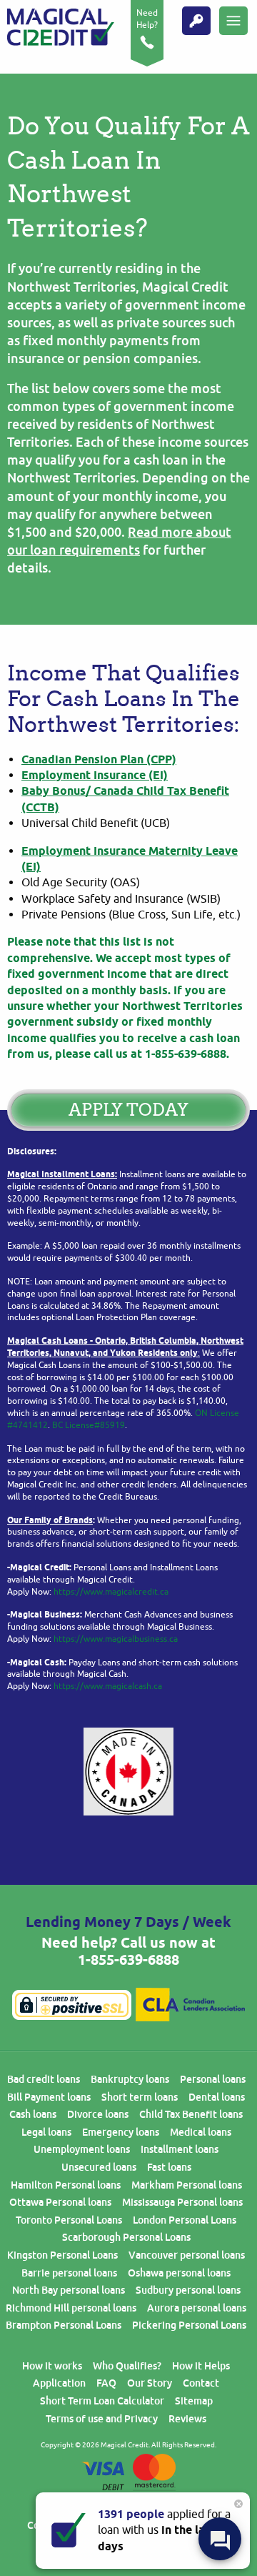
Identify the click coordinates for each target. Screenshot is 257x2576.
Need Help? (147, 19)
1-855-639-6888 (128, 1960)
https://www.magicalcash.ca (108, 1686)
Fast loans (169, 2167)
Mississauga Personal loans (182, 2202)
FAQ (106, 2383)
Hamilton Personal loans (66, 2185)
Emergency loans (121, 2132)
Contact (201, 2383)
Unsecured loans (99, 2167)
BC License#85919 (89, 1425)
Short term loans (140, 2097)
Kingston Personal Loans (62, 2255)
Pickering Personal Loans (189, 2325)
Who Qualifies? (127, 2366)
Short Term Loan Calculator (102, 2401)
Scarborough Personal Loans (126, 2237)
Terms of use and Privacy (102, 2419)
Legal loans (46, 2132)
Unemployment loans (82, 2149)
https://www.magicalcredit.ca (111, 1592)
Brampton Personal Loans (64, 2325)
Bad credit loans (44, 2079)
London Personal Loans (185, 2220)
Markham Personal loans (187, 2185)
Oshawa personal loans (179, 2273)
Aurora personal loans (197, 2308)
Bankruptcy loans (130, 2079)
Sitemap (194, 2401)
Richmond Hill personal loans (71, 2308)
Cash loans (33, 2114)
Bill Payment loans (49, 2097)
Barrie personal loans (69, 2273)
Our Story (150, 2383)
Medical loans (201, 2132)
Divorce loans (98, 2114)
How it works (52, 2366)
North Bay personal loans (69, 2290)
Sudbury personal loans (188, 2290)
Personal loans (213, 2079)
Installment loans (180, 2149)
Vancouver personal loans (187, 2255)
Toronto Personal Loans (69, 2220)
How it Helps (201, 2366)
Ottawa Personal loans (60, 2202)
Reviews (187, 2419)
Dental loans (217, 2097)
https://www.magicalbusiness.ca (116, 1639)
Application (59, 2383)
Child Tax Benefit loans (191, 2114)
